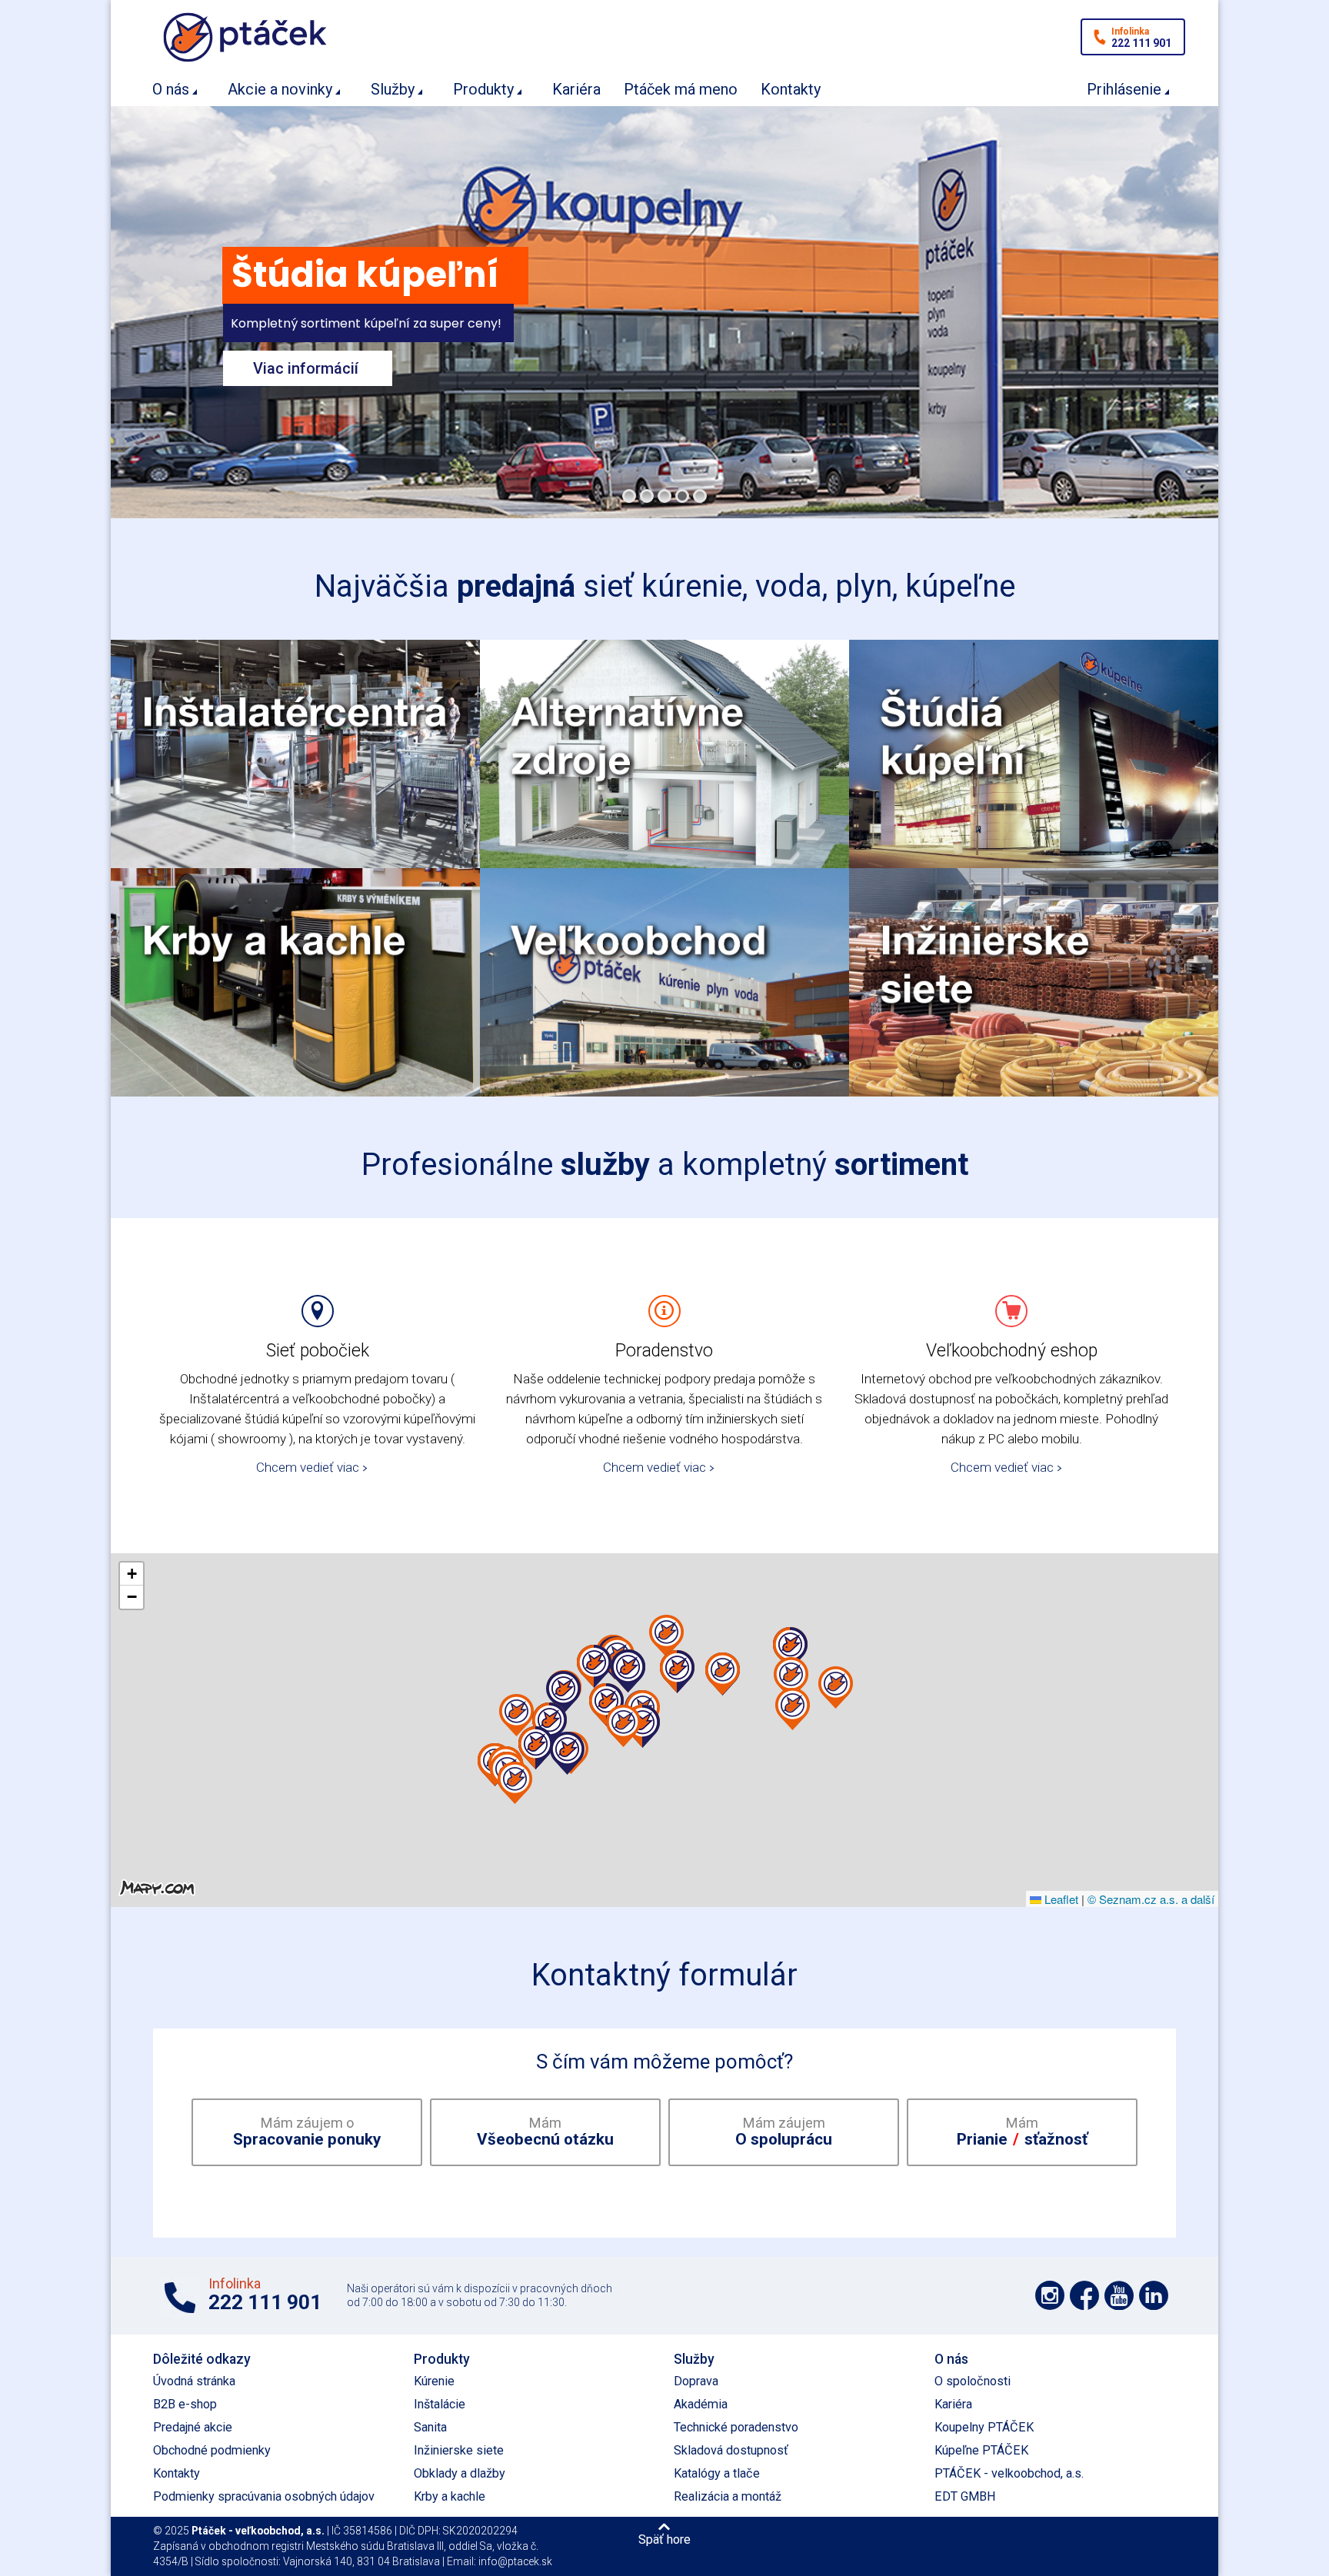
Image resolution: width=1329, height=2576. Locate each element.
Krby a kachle (450, 2496)
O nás (171, 89)
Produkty (483, 89)
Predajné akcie (193, 2427)
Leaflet (1060, 1899)
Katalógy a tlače (717, 2473)
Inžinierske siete (459, 2450)
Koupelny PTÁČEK (984, 2427)
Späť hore (664, 2539)
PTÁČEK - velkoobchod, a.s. (1009, 2473)
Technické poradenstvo (736, 2427)
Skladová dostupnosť (731, 2450)
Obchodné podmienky (212, 2450)
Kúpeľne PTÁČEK (981, 2450)
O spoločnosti (973, 2381)
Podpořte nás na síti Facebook (1084, 2295)
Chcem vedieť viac (308, 1467)
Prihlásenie (1124, 89)
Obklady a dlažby (460, 2473)
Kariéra (576, 89)
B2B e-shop (185, 2404)
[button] (793, 1709)
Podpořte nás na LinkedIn (1154, 2295)
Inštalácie (440, 2404)
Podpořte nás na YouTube (1119, 2295)
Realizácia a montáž (728, 2496)
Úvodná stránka (194, 2381)
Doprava (696, 2381)
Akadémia (701, 2404)
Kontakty (791, 89)
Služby (393, 89)
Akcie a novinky (280, 89)
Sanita (430, 2427)
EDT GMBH (965, 2496)
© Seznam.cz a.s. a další (1151, 1899)
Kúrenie (434, 2381)
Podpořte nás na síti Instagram (1050, 2295)
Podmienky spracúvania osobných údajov (264, 2496)
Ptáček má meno (681, 89)
